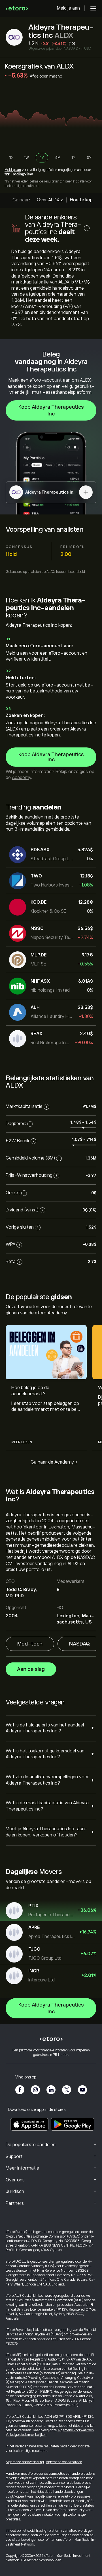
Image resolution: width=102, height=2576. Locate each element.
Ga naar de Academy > (54, 1462)
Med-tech (30, 1644)
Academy (21, 778)
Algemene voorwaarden (76, 2430)
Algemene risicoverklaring (25, 2462)
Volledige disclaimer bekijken (26, 2435)
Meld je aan (68, 8)
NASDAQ (79, 1644)
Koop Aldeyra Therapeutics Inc (51, 410)
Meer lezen (22, 1442)
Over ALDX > (50, 200)
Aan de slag (31, 1669)
